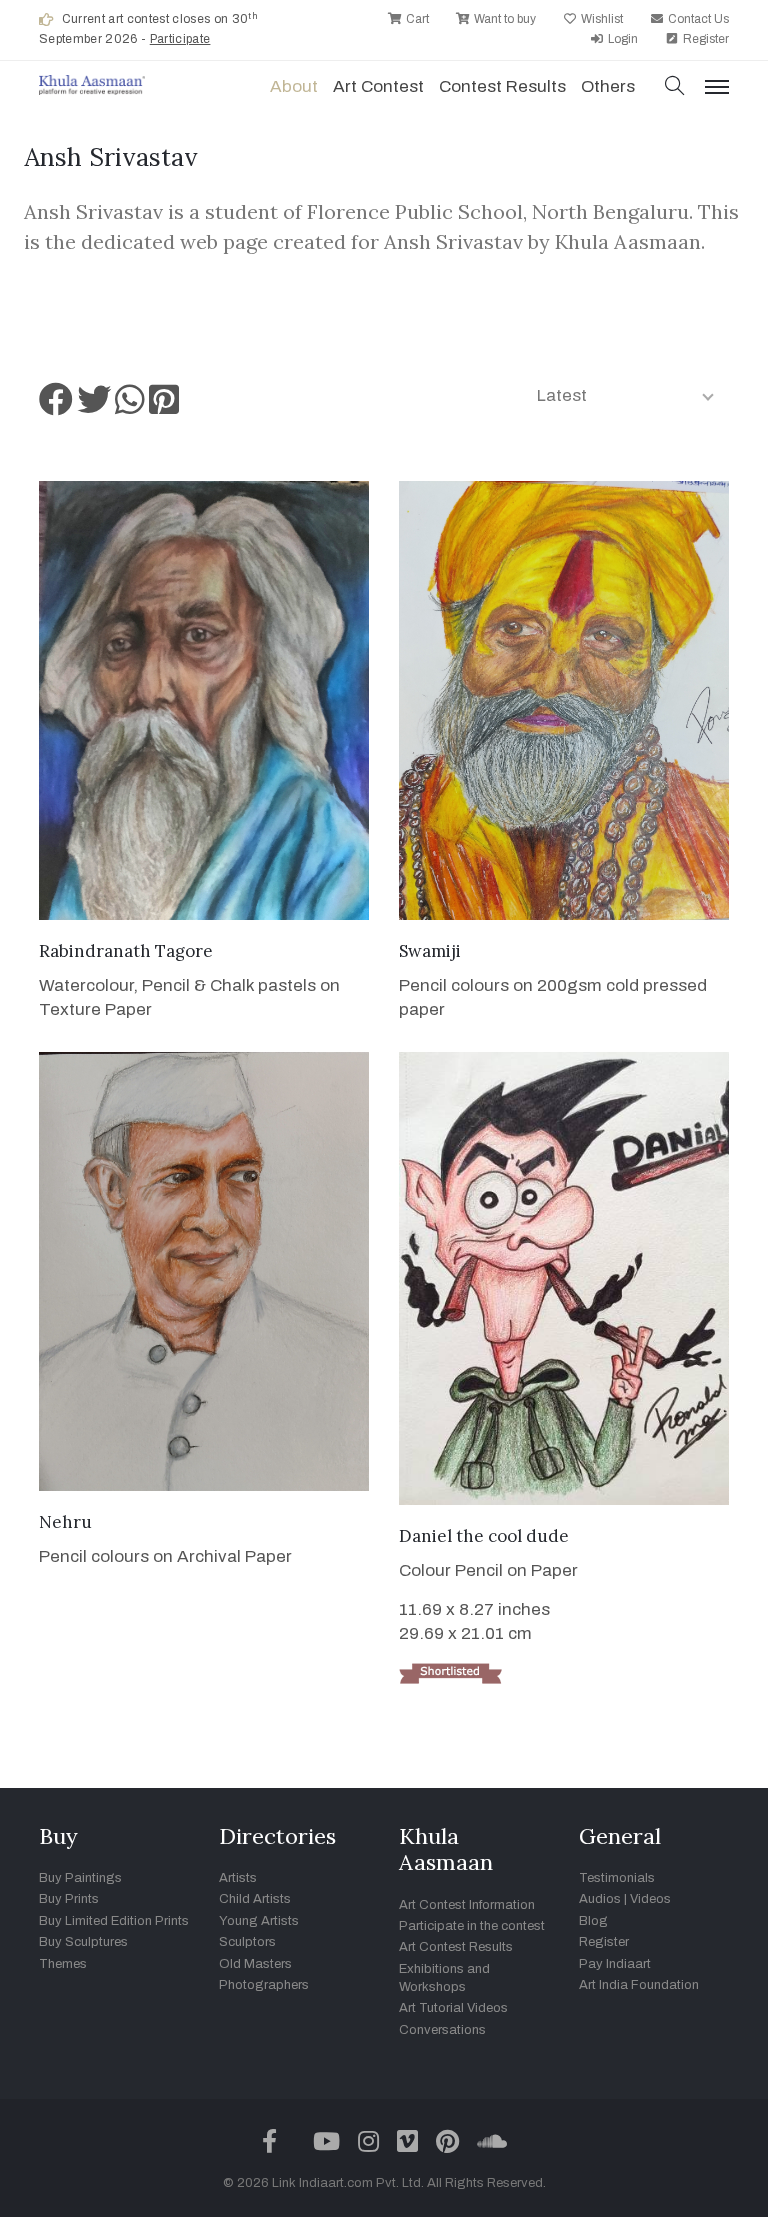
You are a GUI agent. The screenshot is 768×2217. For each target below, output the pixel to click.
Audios (600, 1899)
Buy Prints (69, 1899)
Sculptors (247, 1942)
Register (704, 39)
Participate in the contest (472, 1926)
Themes (63, 1964)
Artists (238, 1878)
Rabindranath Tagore (126, 951)
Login (621, 39)
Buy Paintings (80, 1878)
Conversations (442, 2030)
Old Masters (255, 1964)
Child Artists (255, 1899)
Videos (650, 1899)
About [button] (294, 86)
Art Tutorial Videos (453, 2008)
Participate (180, 39)
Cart (416, 19)
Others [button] (608, 86)
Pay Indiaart (615, 1964)
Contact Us (697, 19)
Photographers (264, 1985)
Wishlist (600, 19)
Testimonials (617, 1878)
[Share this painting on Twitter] (94, 406)
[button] (675, 87)
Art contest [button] (378, 86)
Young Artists (259, 1921)
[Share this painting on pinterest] (164, 406)
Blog (593, 1921)
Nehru (65, 1522)
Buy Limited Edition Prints (114, 1921)
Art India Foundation (639, 1985)
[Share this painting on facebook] (56, 406)
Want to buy (503, 19)
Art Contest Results (456, 1947)
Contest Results (502, 86)
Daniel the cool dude (484, 1536)
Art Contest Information (467, 1905)
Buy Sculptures (83, 1942)
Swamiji (430, 951)
